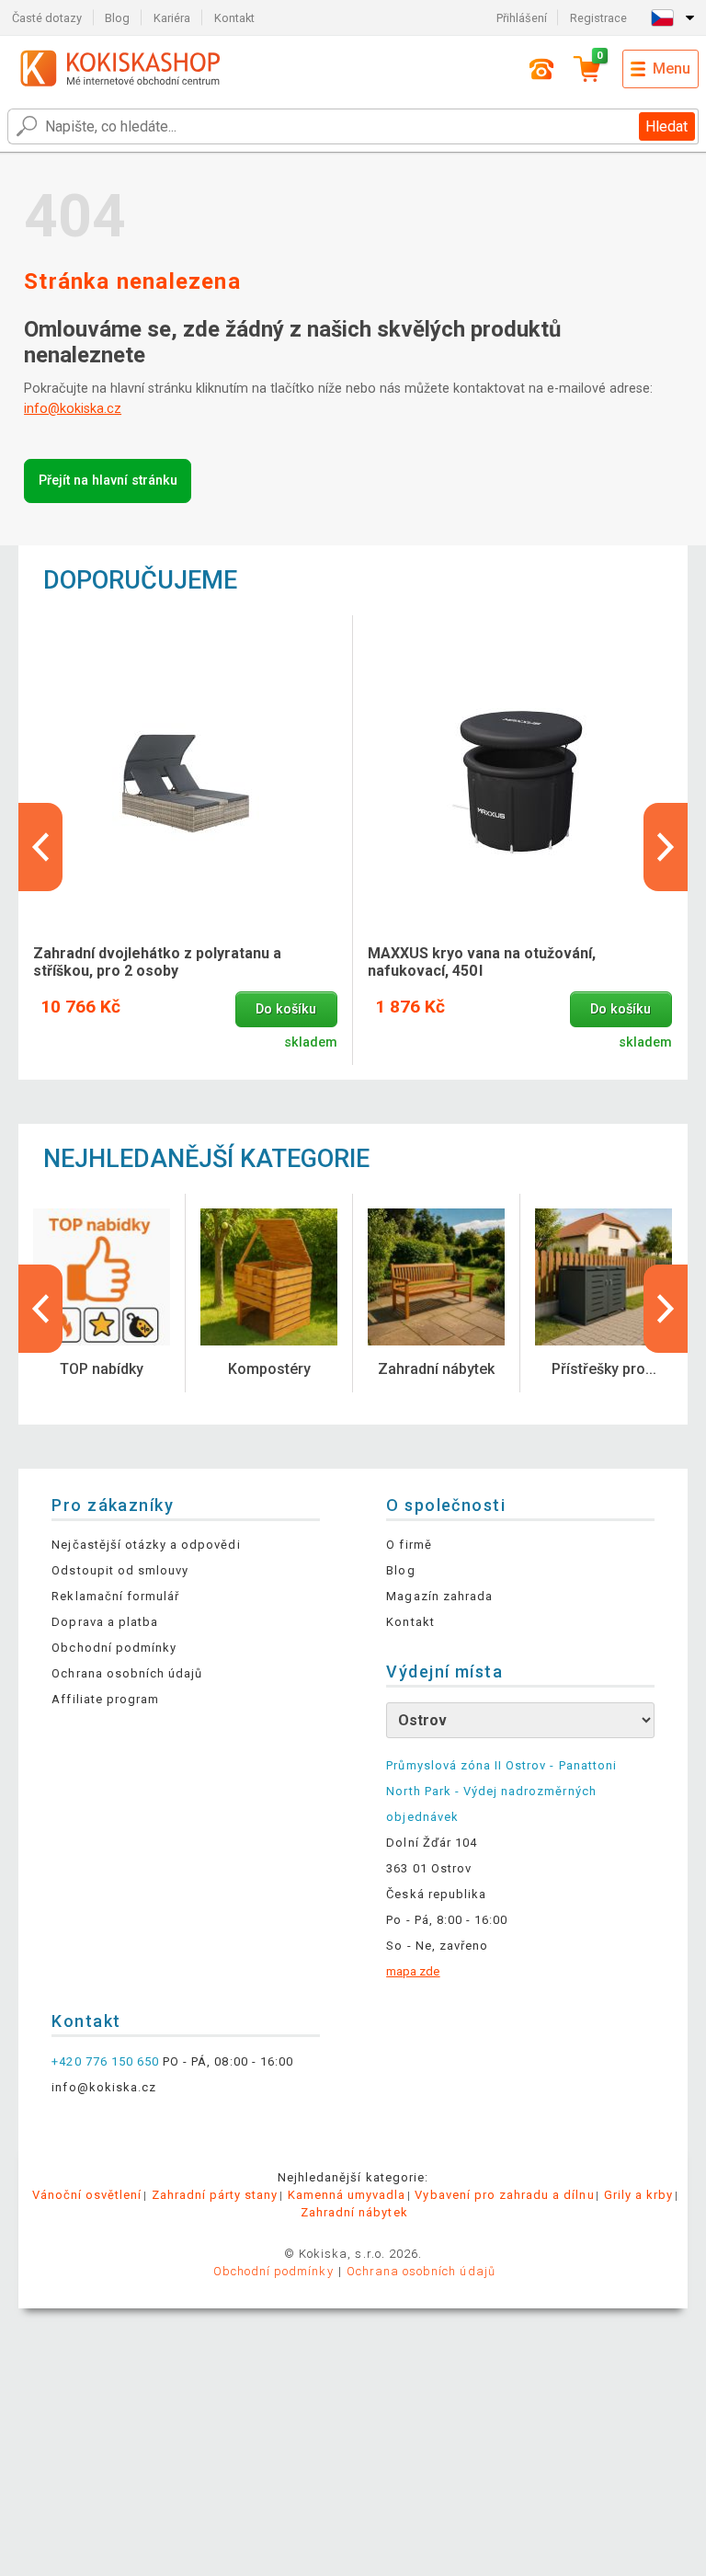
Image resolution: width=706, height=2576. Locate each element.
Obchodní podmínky (114, 1648)
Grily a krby (638, 2195)
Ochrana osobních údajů (127, 1673)
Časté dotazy (47, 18)
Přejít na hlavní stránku (108, 481)
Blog (117, 18)
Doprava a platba (105, 1622)
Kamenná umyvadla (347, 2195)
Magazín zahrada (439, 1596)
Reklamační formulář (115, 1596)
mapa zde (413, 1971)
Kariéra (172, 18)
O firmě (409, 1545)
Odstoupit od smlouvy (120, 1570)
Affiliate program (105, 1699)
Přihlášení (522, 18)
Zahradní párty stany (215, 2195)
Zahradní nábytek (354, 2212)
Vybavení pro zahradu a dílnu (504, 2195)
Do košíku (286, 1009)
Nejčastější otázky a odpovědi (146, 1545)
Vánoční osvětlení (87, 2195)
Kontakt (234, 18)
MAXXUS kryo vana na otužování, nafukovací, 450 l (482, 962)
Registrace (598, 18)
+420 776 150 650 (105, 2061)
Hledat (666, 126)
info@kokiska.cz (73, 409)
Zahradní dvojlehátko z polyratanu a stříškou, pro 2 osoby (157, 962)
